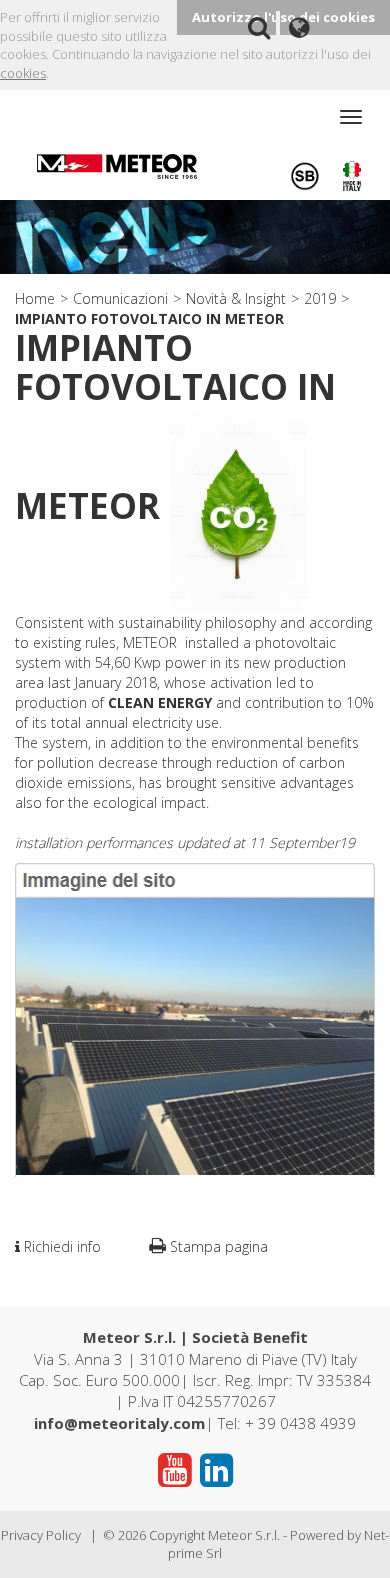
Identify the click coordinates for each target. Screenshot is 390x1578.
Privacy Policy (41, 1535)
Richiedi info (60, 1246)
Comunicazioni (120, 298)
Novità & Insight (236, 298)
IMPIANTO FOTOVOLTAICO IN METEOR (149, 318)
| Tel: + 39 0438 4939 (195, 1423)
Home (35, 298)
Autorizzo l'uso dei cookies (283, 17)
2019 (320, 298)
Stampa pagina (217, 1246)
